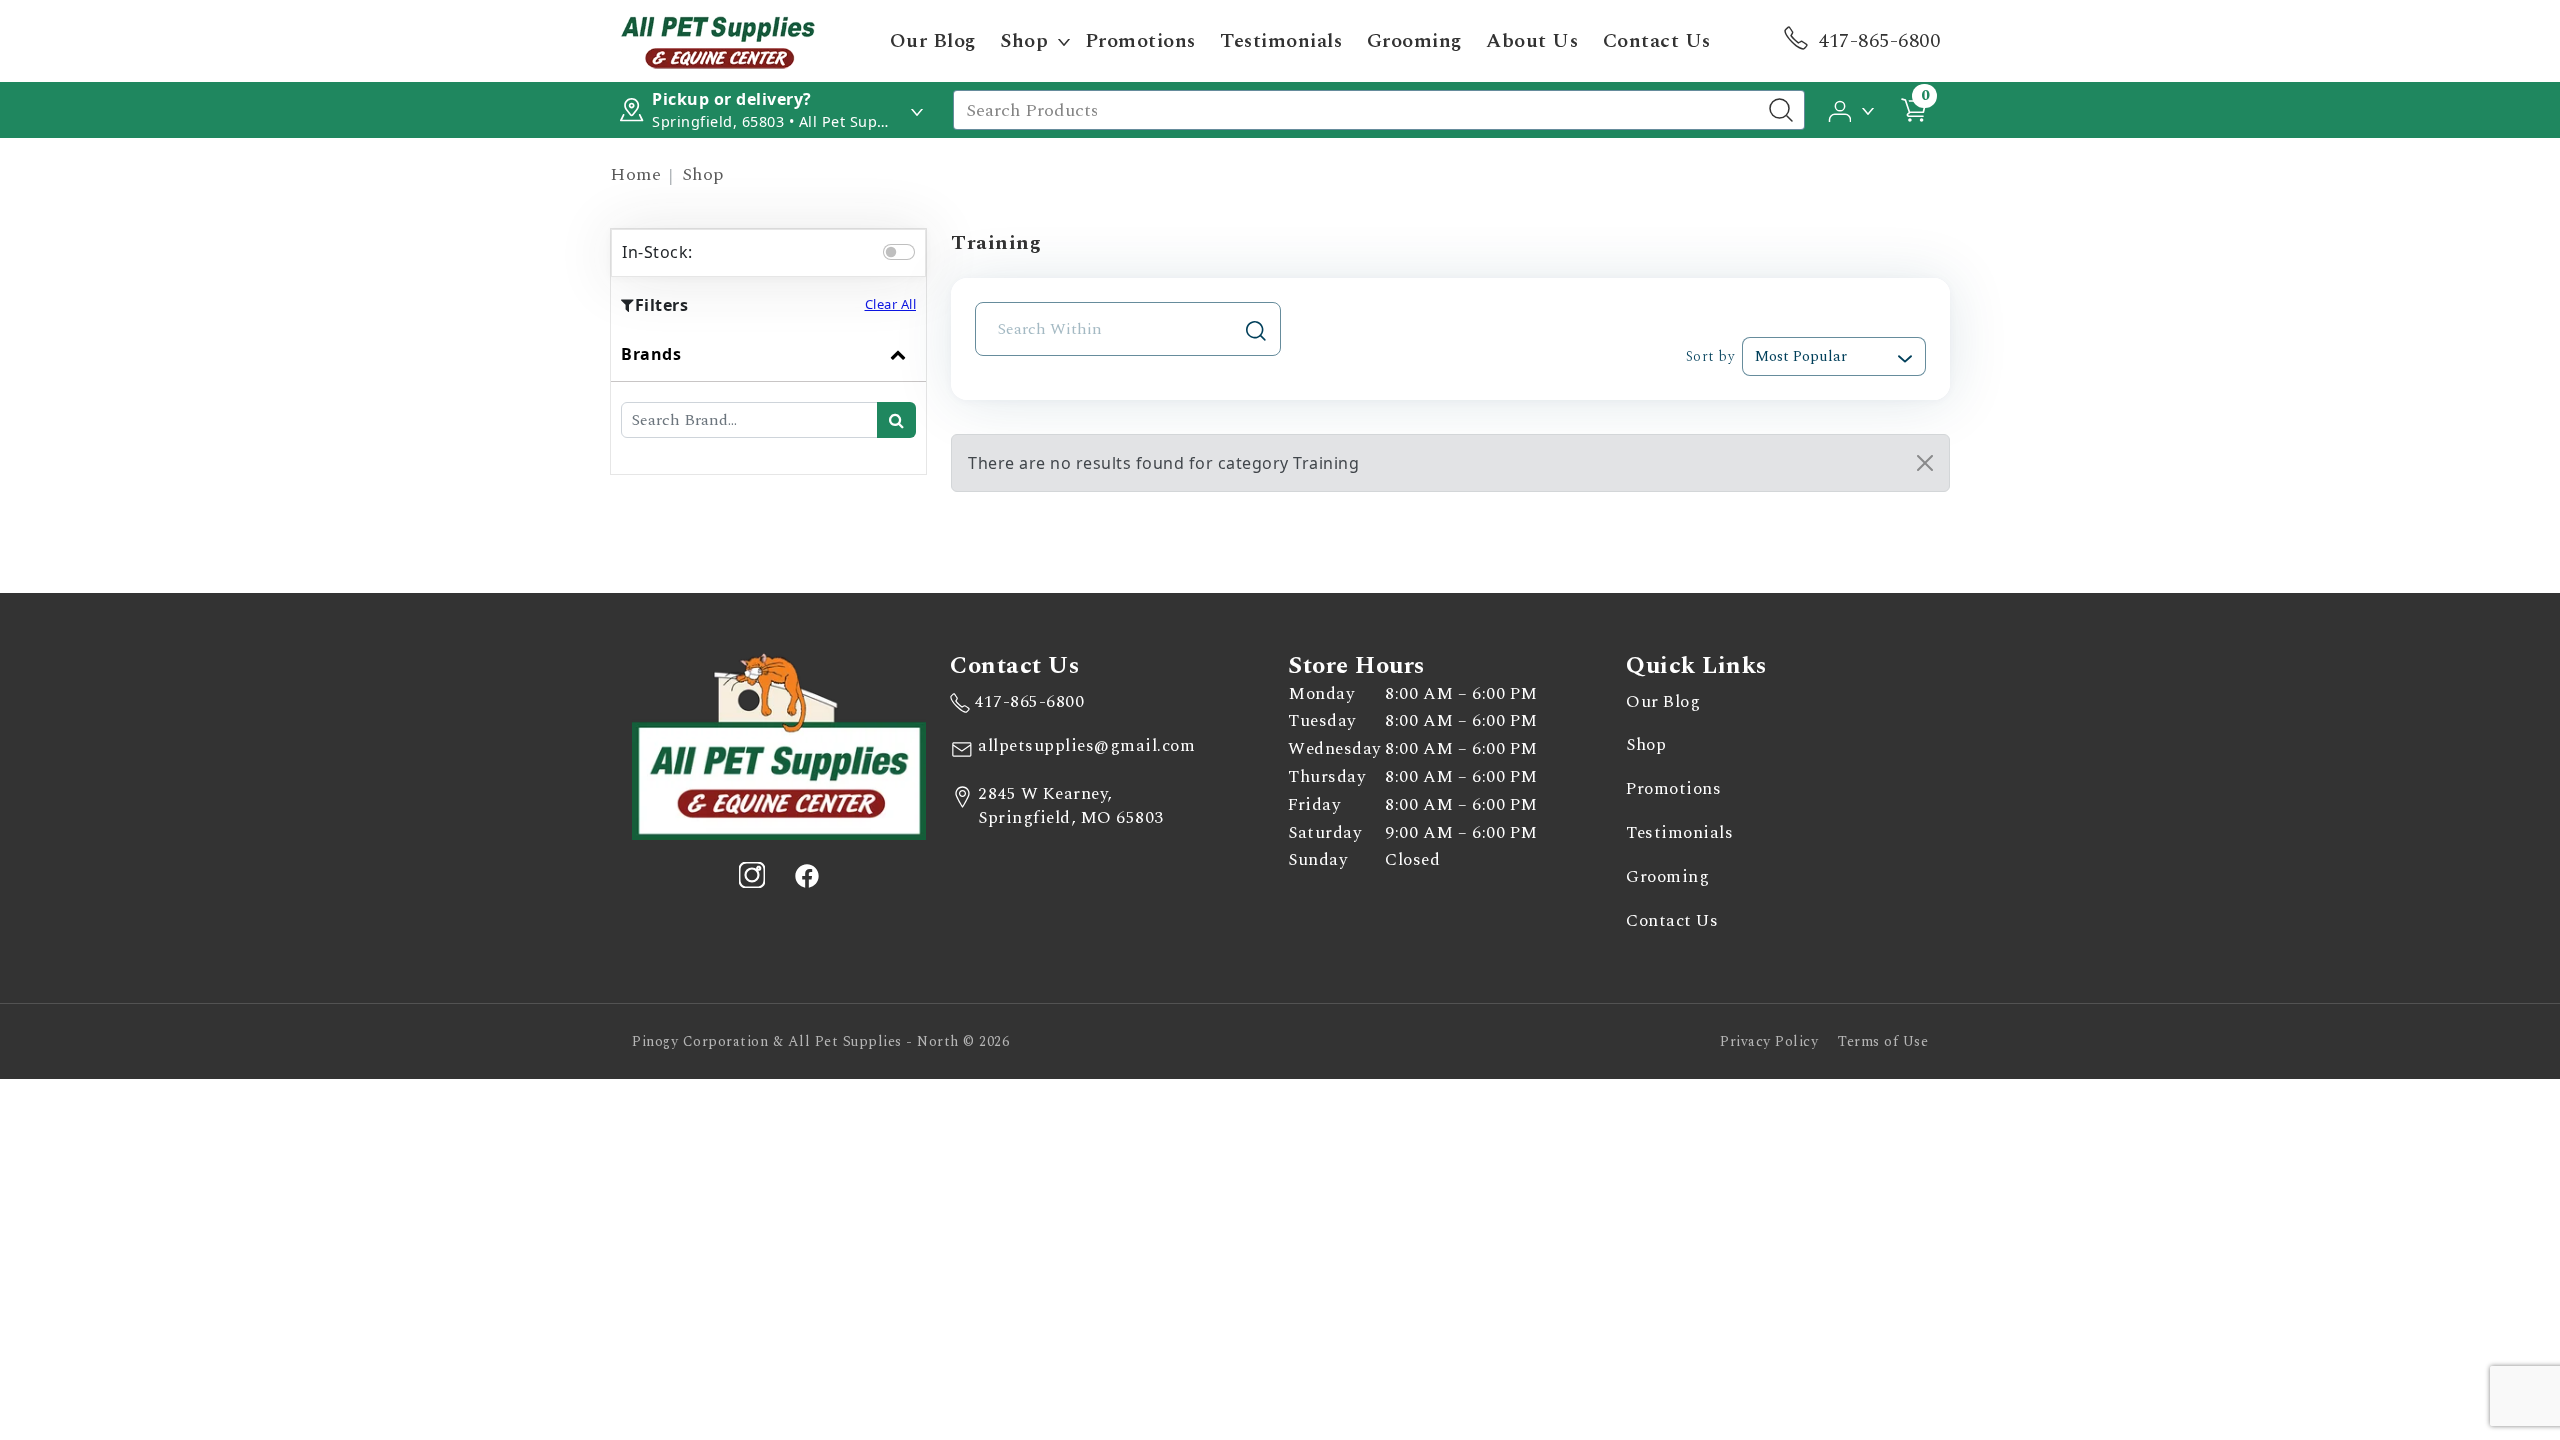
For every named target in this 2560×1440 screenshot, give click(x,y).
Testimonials (1281, 41)
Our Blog (933, 41)
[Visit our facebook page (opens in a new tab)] (806, 875)
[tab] (768, 400)
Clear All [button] (891, 304)
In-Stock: (657, 252)
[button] (1852, 109)
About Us (1532, 41)
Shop (1024, 41)
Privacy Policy (1769, 1041)
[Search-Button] (1781, 110)
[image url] (718, 40)
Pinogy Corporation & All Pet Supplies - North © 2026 (820, 1041)
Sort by (1710, 356)
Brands (651, 354)
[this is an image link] (779, 745)
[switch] (899, 252)
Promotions (1140, 41)
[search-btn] (896, 420)
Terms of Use (1883, 1041)
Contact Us (1657, 41)
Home (635, 174)
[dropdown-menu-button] (1064, 41)
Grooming (1414, 41)
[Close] (1925, 463)
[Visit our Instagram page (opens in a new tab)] (752, 875)
